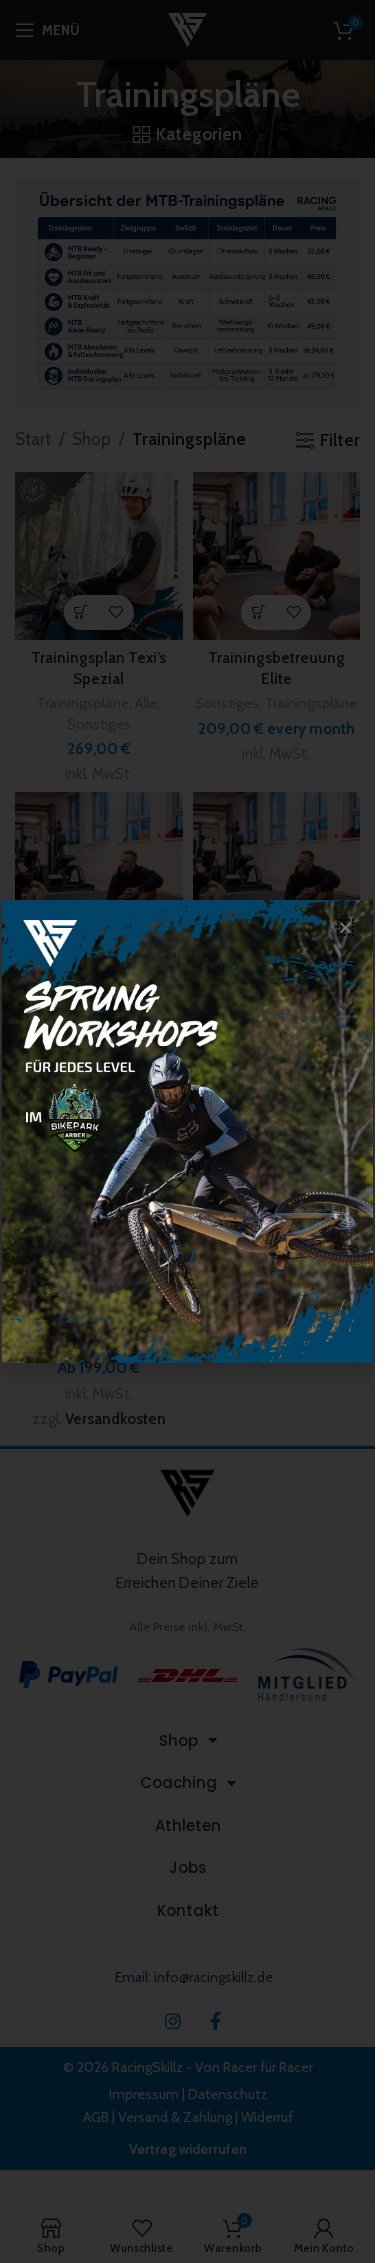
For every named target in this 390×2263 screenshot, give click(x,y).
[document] (187, 1131)
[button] (345, 927)
